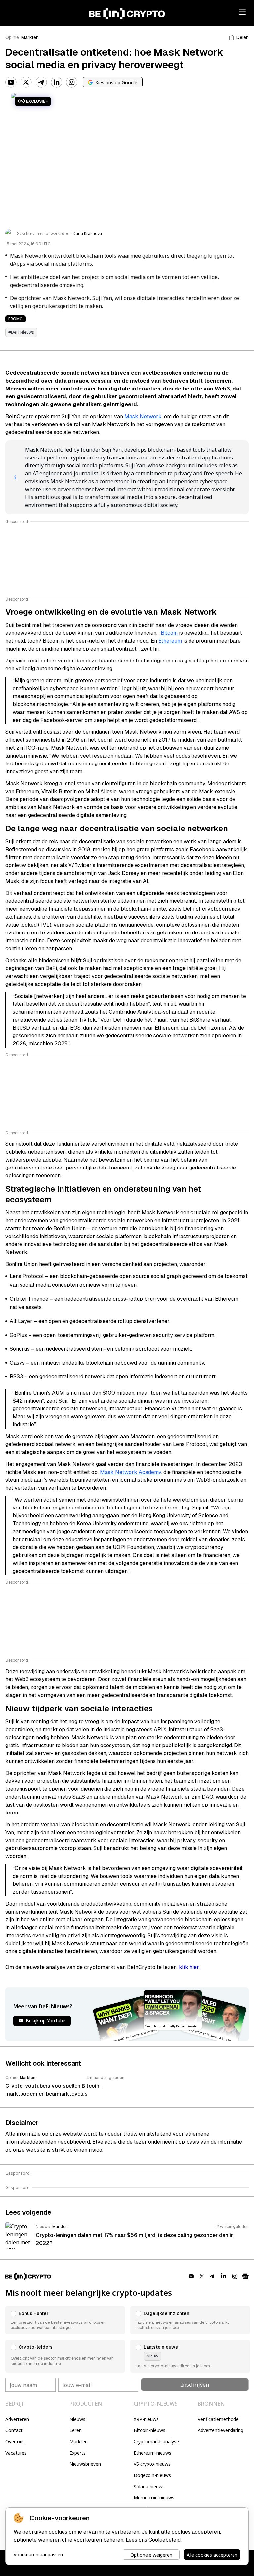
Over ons (15, 2441)
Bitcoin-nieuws (149, 2430)
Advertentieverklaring (221, 2430)
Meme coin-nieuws (154, 2498)
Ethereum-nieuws (152, 2453)
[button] (65, 2320)
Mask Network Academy (130, 1472)
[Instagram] (72, 82)
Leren (76, 2430)
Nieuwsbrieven (85, 2464)
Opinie (12, 37)
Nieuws (77, 2419)
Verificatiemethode (218, 2419)
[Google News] (245, 2276)
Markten (30, 37)
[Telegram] (41, 82)
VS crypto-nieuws (152, 2464)
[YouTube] (11, 82)
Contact (14, 2430)
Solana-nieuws (149, 2486)
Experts (78, 2453)
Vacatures (16, 2453)
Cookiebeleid (165, 2540)
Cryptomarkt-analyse (156, 2441)
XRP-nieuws (146, 2419)
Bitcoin (169, 633)
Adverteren (17, 2419)
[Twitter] (26, 82)
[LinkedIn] (57, 82)
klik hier (189, 1967)
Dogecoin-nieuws (152, 2475)
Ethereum (170, 641)
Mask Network (143, 416)
